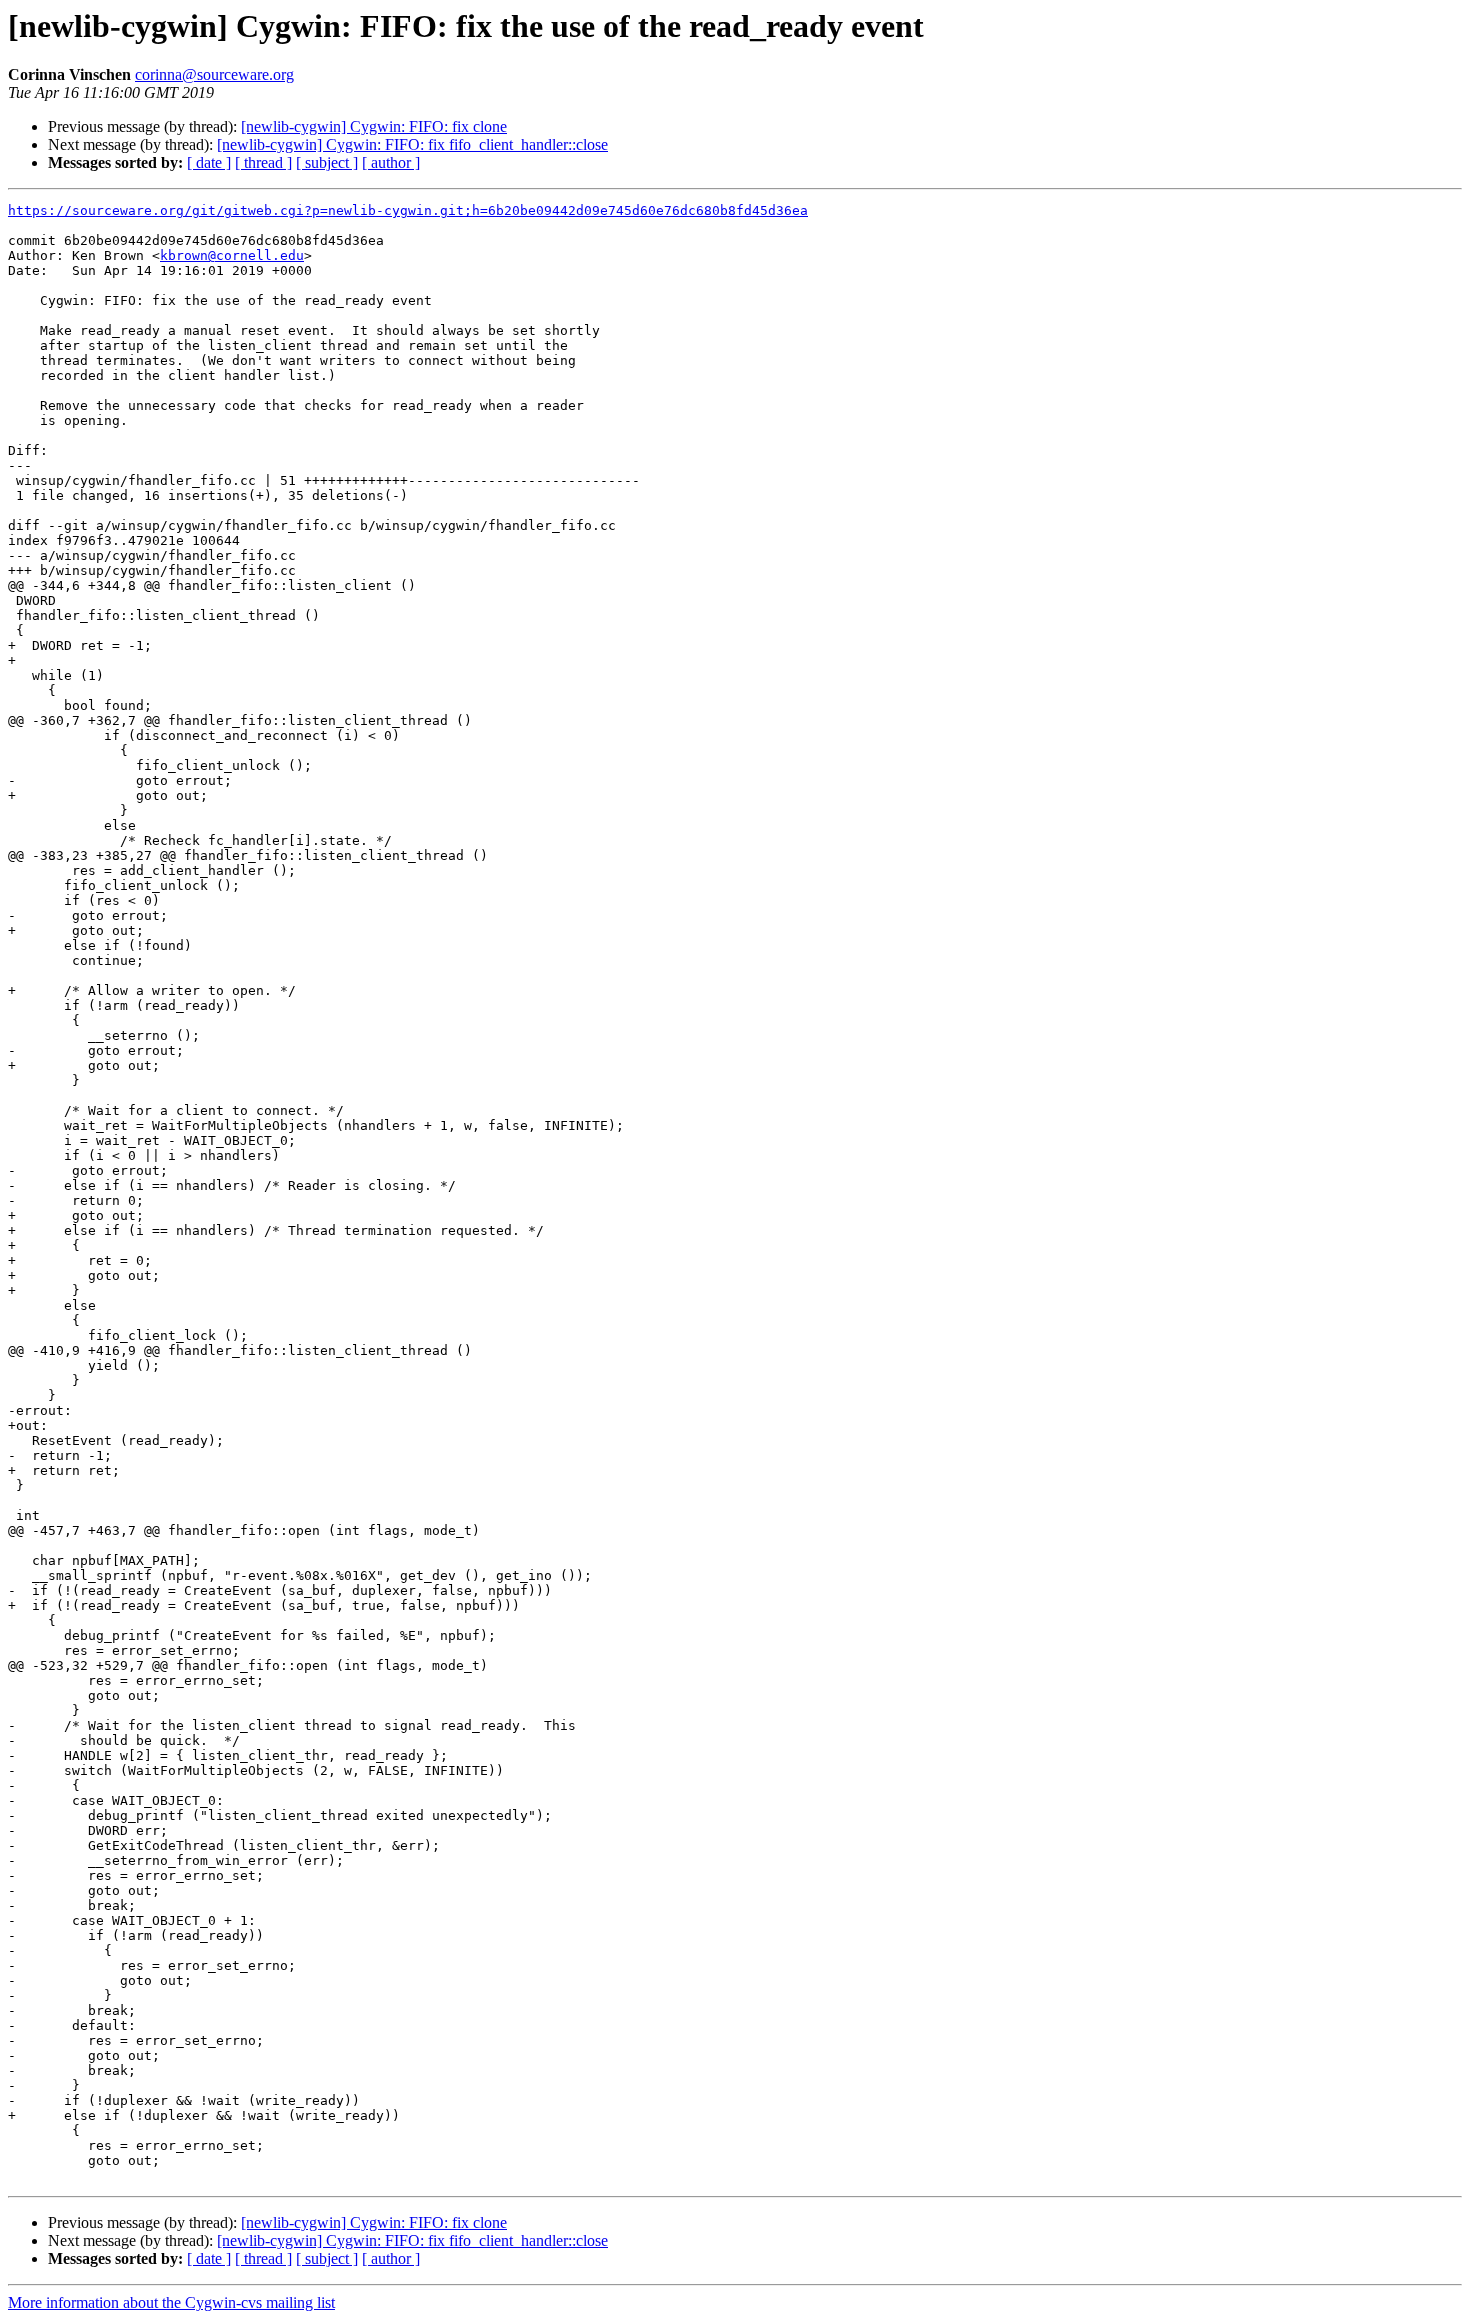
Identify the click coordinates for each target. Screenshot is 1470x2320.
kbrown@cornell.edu (232, 255)
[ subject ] (327, 162)
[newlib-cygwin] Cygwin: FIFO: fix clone (374, 126)
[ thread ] (263, 162)
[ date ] (209, 162)
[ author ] (391, 162)
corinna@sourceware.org (214, 74)
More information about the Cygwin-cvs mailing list (171, 2302)
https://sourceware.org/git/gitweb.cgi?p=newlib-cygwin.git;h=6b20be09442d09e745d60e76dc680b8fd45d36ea (408, 210)
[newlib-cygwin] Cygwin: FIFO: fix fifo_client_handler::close (412, 144)
